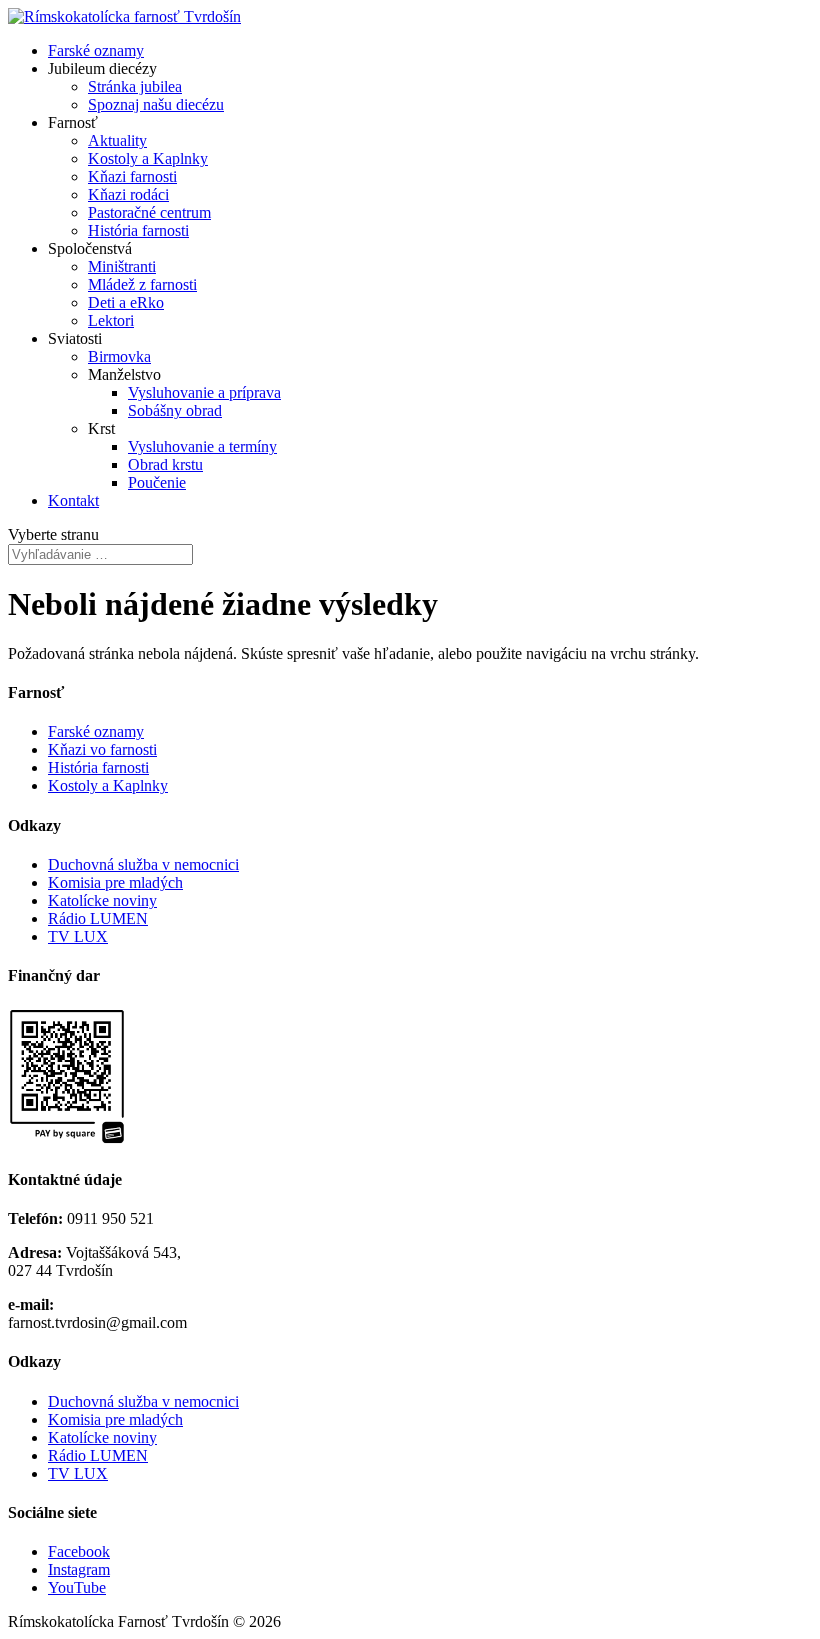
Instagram (79, 1569)
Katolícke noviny (102, 900)
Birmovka (119, 356)
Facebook (79, 1551)
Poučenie (157, 482)
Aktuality (117, 140)
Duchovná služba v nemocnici (143, 864)
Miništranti (122, 266)
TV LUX (78, 936)
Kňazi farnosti (132, 176)
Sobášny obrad (175, 410)
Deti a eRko (126, 302)
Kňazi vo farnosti (102, 749)
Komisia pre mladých (115, 882)
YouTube (77, 1587)
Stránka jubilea (135, 86)
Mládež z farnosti (142, 284)
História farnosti (138, 230)
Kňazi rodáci (128, 194)
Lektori (111, 320)
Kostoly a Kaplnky (148, 158)
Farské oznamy (96, 50)
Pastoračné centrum (149, 212)
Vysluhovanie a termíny (202, 446)
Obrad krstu (165, 464)
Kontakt (73, 500)
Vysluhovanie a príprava (204, 392)
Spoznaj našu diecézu (156, 104)
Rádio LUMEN (98, 918)
